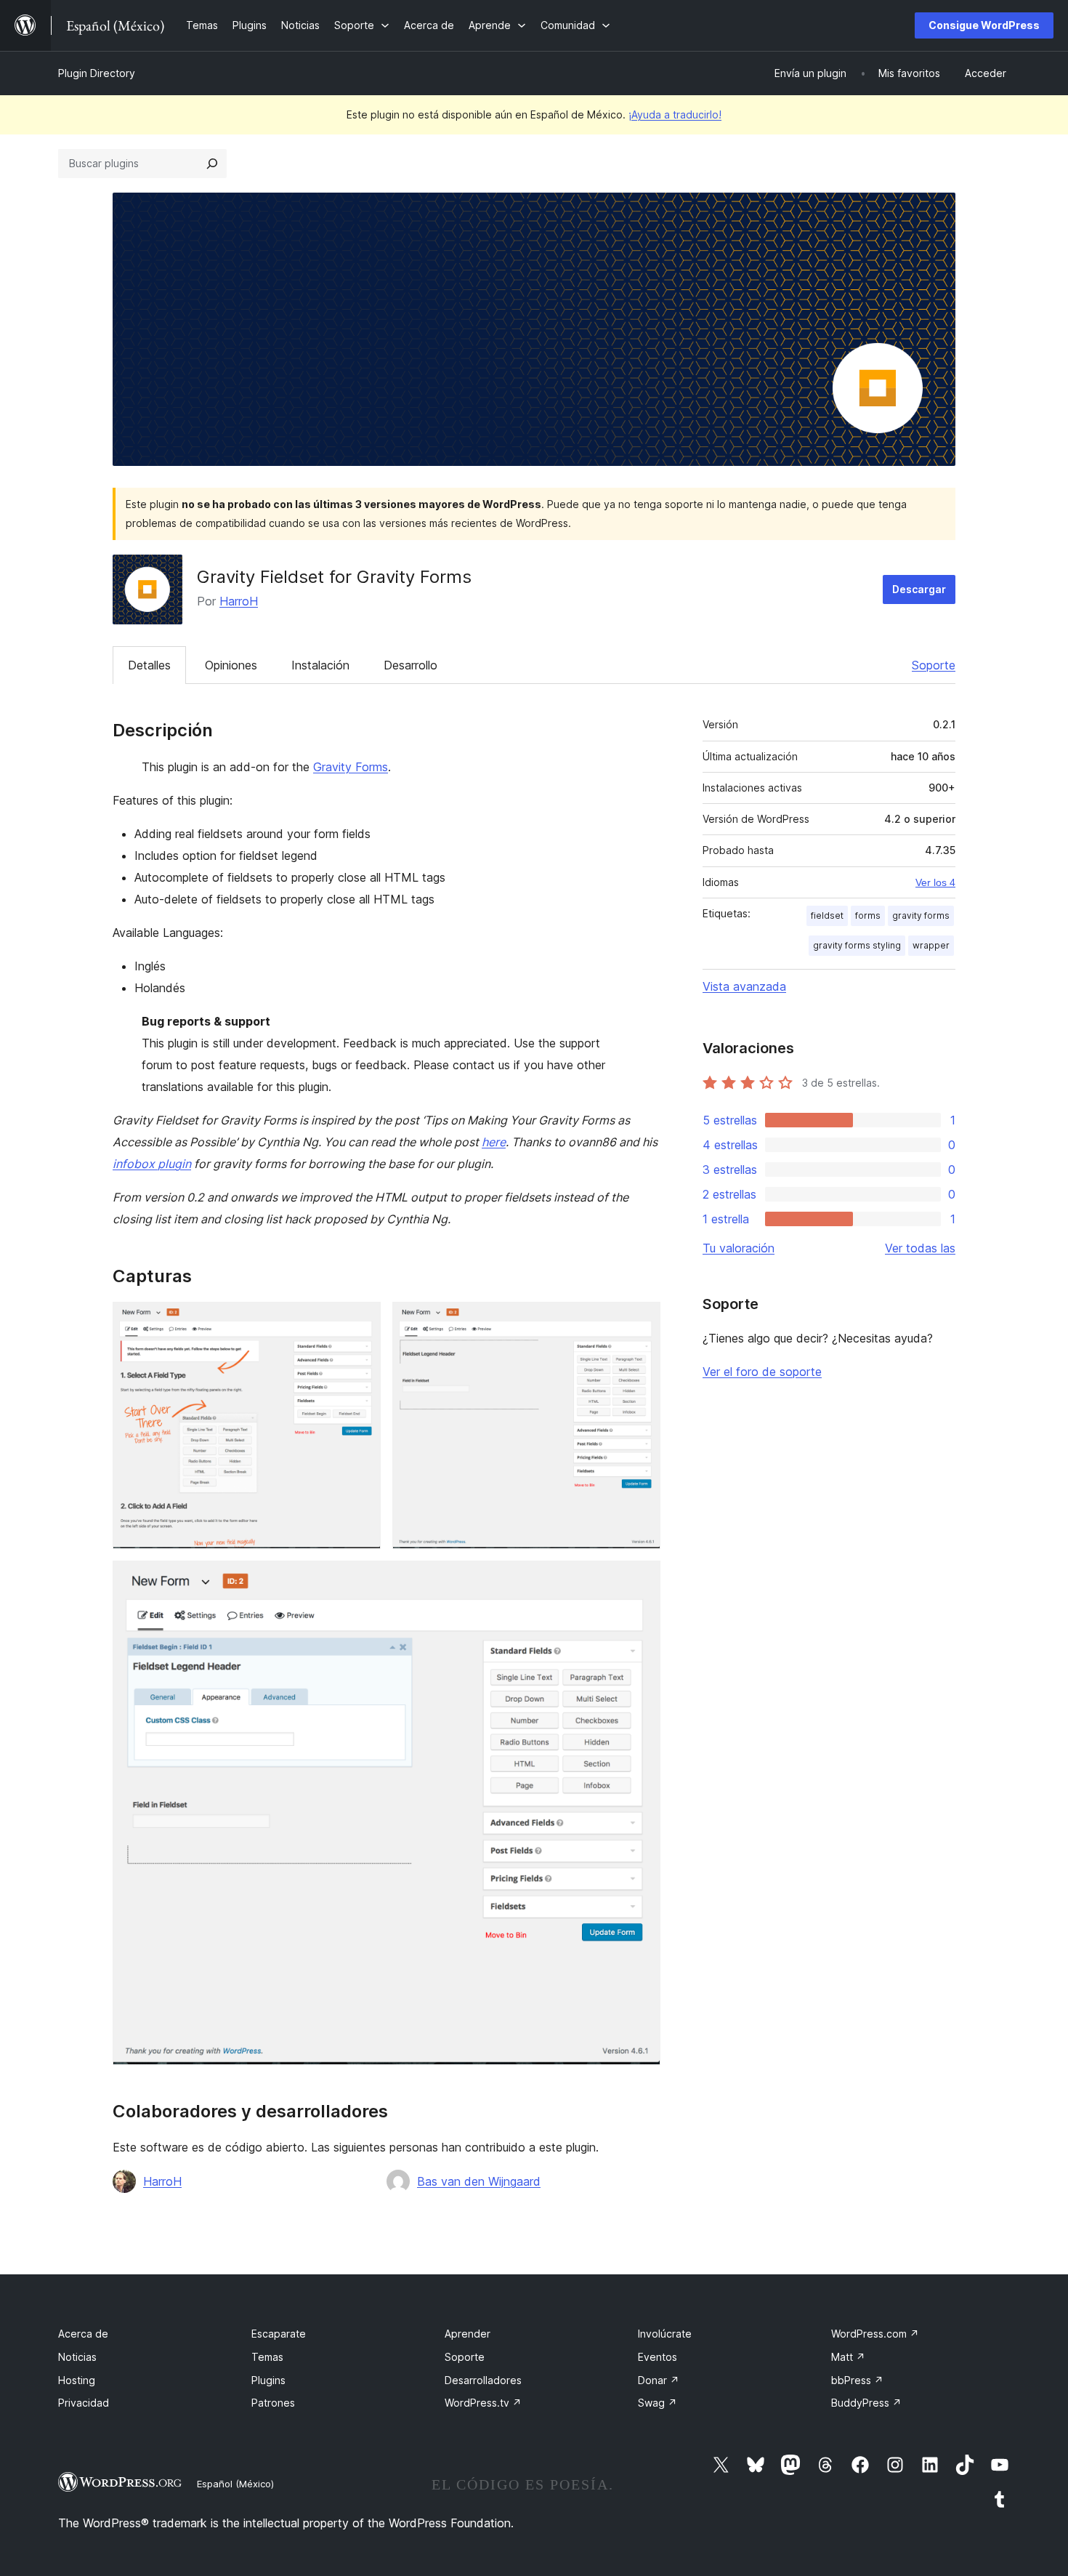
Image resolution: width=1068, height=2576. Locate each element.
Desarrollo (410, 665)
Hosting (77, 2380)
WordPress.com (875, 2334)
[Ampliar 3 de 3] (641, 1580)
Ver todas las (920, 1248)
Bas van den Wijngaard (479, 2181)
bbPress (857, 2380)
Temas (267, 2357)
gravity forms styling (857, 945)
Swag (658, 2403)
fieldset (827, 915)
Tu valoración (739, 1248)
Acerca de (83, 2334)
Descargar (919, 589)
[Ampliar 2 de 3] (641, 1321)
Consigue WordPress (984, 25)
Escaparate (279, 2334)
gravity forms (921, 915)
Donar (659, 2380)
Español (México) (235, 2484)
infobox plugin (152, 1164)
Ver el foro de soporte (762, 1372)
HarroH (239, 601)
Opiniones (231, 665)
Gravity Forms (351, 767)
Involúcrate (665, 2334)
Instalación (320, 665)
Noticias (77, 2357)
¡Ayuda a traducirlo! (675, 114)
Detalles (149, 665)
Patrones (273, 2403)
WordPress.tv (483, 2403)
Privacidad (84, 2403)
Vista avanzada (744, 986)
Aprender (468, 2334)
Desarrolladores (483, 2380)
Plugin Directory (97, 73)
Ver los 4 (935, 882)
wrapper (931, 945)
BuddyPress (866, 2403)
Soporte (934, 665)
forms (868, 915)
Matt (848, 2357)
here (494, 1142)
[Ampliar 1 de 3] (361, 1321)
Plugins (268, 2380)
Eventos (658, 2357)
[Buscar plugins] (212, 164)
